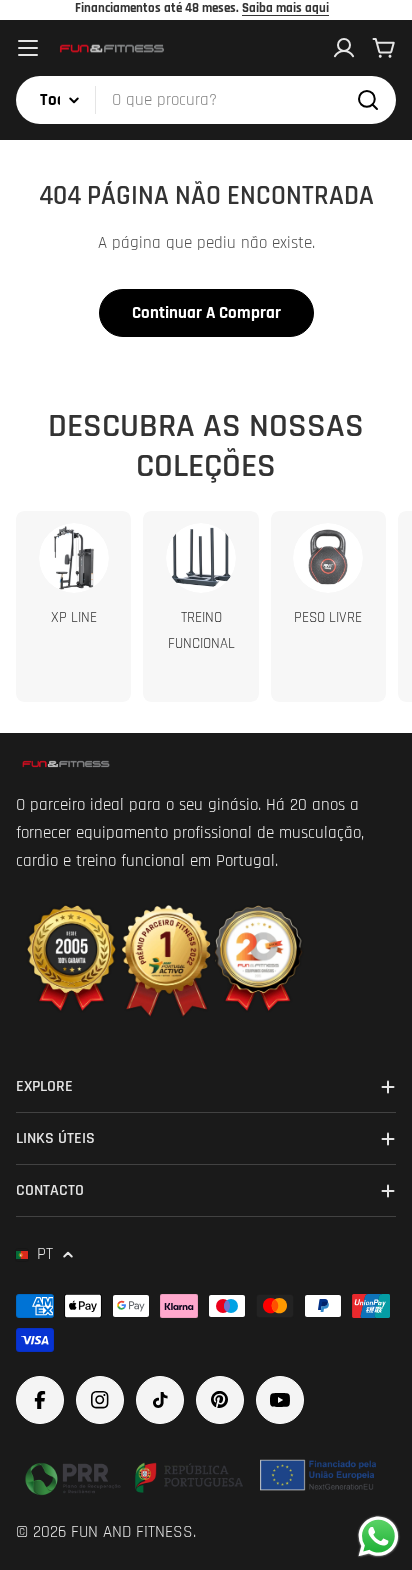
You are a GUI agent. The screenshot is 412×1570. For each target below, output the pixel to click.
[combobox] (206, 100)
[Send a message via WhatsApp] (378, 1536)
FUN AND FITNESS (132, 1532)
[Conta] (344, 48)
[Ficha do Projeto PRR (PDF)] (203, 1475)
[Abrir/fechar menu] (28, 48)
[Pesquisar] (368, 100)
